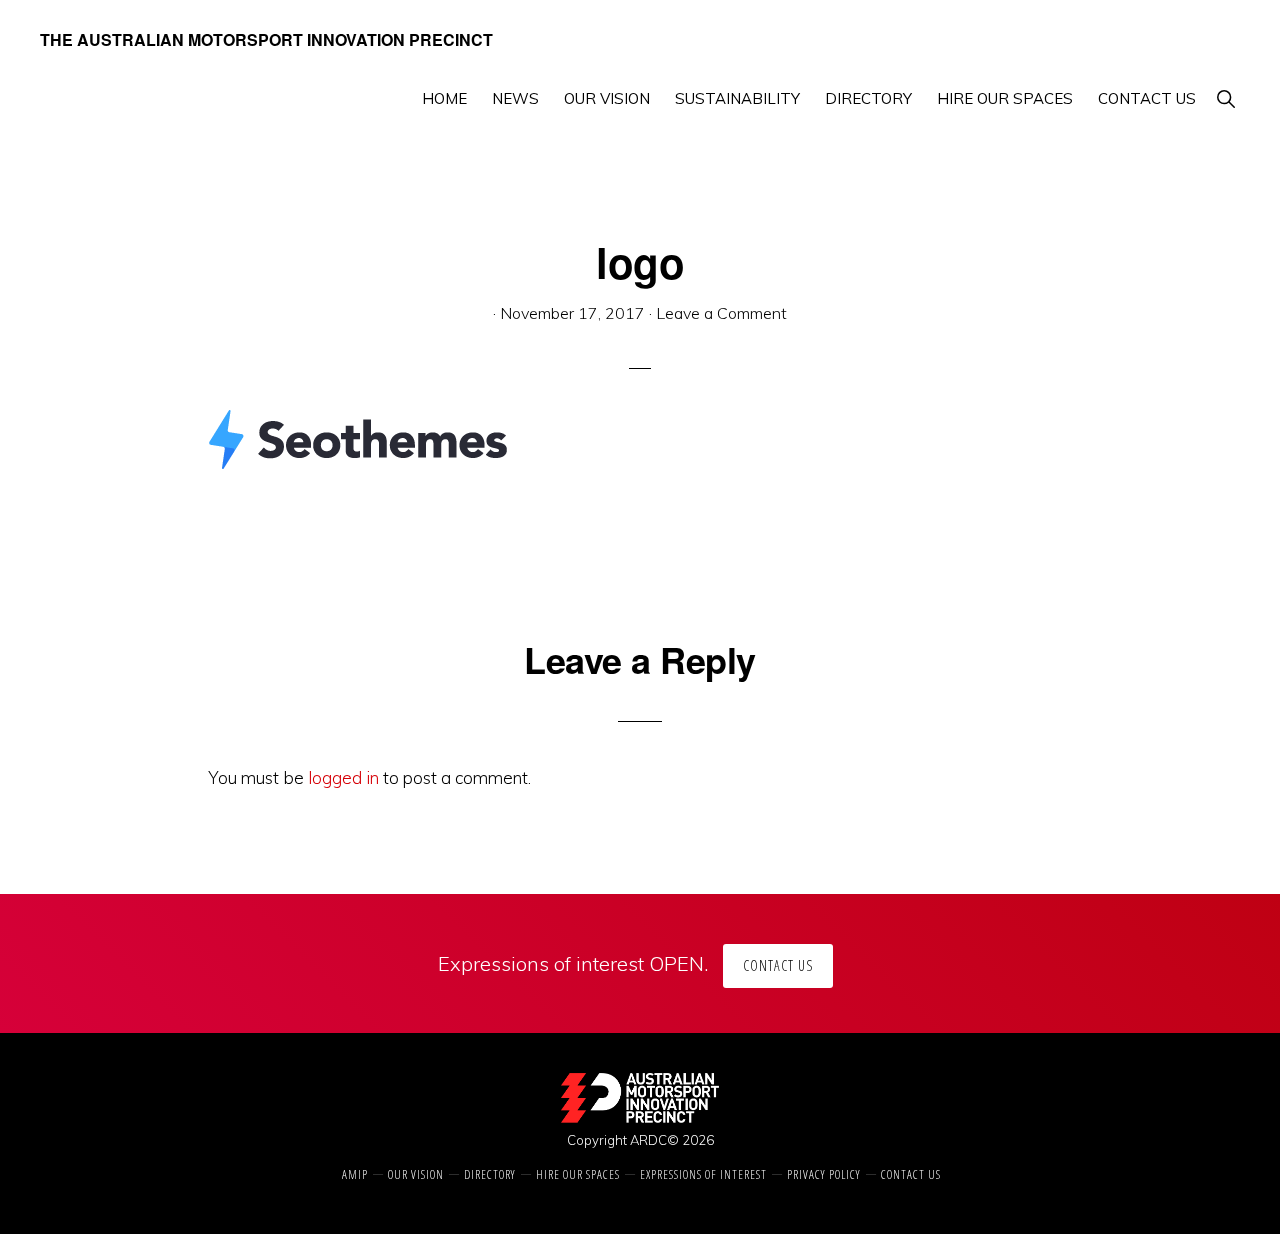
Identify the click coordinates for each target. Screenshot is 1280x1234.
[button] (1225, 98)
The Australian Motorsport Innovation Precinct (266, 39)
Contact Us (778, 965)
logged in (343, 777)
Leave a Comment (721, 313)
